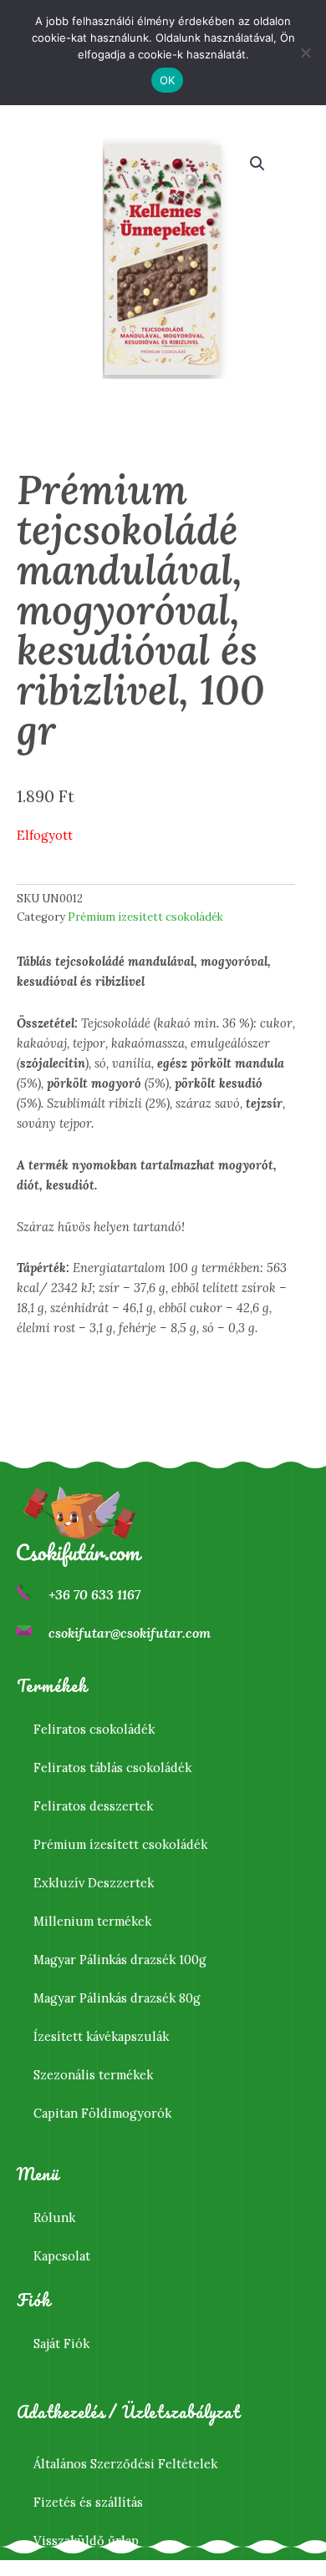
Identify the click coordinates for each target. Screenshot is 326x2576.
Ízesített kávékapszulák (101, 2036)
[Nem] (305, 53)
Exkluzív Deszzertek (94, 1883)
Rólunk (54, 2217)
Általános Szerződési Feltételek (125, 2464)
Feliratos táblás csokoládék (112, 1768)
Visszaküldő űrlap (86, 2541)
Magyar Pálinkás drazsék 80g (117, 1998)
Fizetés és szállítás (88, 2502)
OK (168, 80)
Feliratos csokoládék (94, 1729)
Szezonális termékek (93, 2075)
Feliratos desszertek (93, 1806)
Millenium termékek (92, 1921)
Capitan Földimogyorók (102, 2113)
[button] (257, 164)
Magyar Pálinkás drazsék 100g (120, 1960)
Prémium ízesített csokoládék (145, 917)
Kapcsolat (62, 2256)
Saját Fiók (61, 2344)
